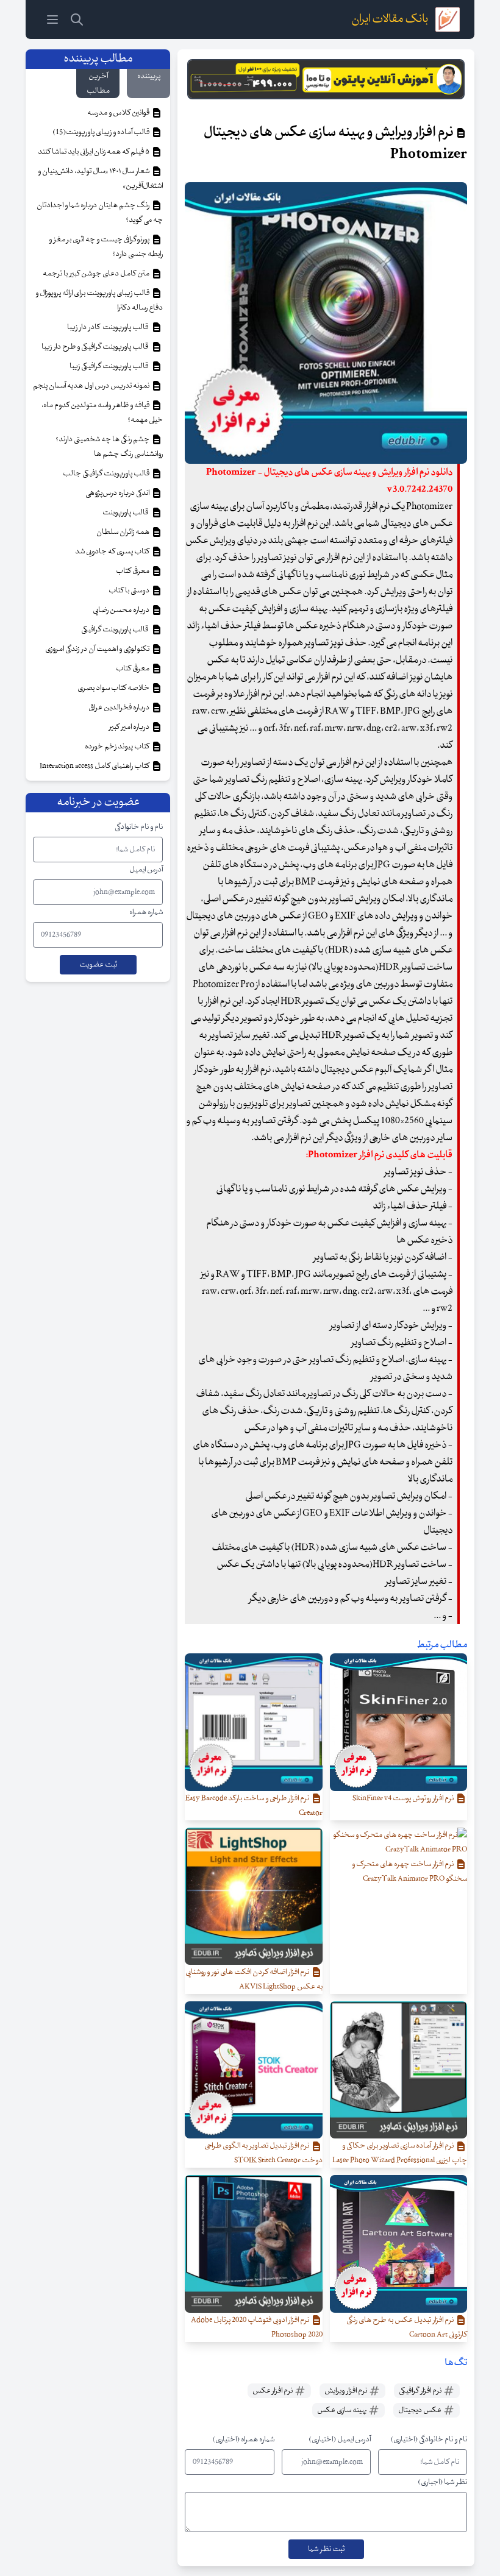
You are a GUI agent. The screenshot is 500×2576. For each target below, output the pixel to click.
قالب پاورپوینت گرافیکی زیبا (110, 366)
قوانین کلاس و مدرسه (119, 113)
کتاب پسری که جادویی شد (113, 552)
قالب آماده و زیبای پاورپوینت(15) (102, 132)
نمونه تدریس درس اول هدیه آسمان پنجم (92, 386)
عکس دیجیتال (420, 2410)
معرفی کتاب (133, 571)
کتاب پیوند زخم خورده (118, 747)
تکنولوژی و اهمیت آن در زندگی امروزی (98, 649)
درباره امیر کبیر (130, 727)
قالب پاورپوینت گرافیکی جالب (107, 474)
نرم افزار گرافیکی (421, 2391)
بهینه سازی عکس (342, 2410)
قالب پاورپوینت (126, 513)
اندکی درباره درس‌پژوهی (118, 493)
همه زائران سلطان (123, 532)
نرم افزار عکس (273, 2391)
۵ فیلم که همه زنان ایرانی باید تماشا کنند (94, 152)
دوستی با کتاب (130, 591)
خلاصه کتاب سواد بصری (114, 688)
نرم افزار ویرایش (346, 2391)
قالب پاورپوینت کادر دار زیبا (109, 327)
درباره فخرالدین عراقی (120, 708)
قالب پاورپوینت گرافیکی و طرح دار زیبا (96, 347)
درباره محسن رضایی (122, 610)
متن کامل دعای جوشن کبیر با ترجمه (97, 274)
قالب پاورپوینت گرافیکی (116, 630)
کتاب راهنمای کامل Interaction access (95, 766)
